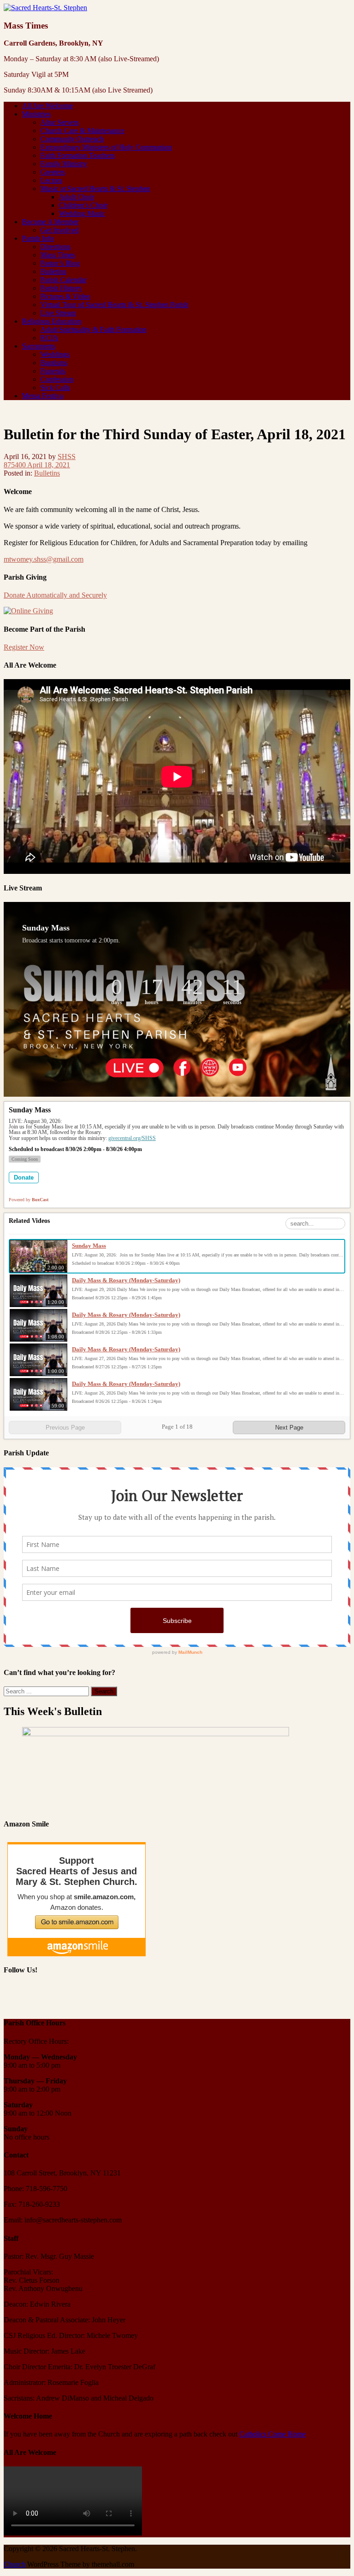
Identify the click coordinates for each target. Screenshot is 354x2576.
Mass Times (58, 255)
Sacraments (39, 346)
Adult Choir (77, 197)
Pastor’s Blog (60, 263)
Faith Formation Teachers (78, 155)
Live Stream (58, 313)
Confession (57, 379)
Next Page (289, 1428)
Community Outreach (72, 139)
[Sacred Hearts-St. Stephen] (45, 8)
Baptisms (54, 363)
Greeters (53, 172)
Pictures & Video (65, 296)
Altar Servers (60, 122)
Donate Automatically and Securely (55, 595)
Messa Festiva (43, 396)
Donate (24, 1178)
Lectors (51, 180)
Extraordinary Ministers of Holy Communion (106, 147)
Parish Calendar (64, 280)
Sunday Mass (89, 1246)
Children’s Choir (83, 205)
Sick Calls (55, 387)
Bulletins (53, 271)
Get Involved (60, 230)
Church (15, 2564)
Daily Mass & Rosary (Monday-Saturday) (126, 1280)
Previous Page (65, 1428)
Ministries (36, 114)
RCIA (50, 338)
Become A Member (50, 222)
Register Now (24, 647)
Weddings (55, 354)
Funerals (53, 371)
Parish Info (38, 238)
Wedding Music (82, 213)
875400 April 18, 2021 (37, 465)
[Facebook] (12, 1997)
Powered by (29, 1200)
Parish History (61, 288)
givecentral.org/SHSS (132, 1138)
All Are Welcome (47, 106)
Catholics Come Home (272, 2434)
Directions (56, 247)
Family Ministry (64, 164)
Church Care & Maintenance (83, 131)
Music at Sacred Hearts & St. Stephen (95, 189)
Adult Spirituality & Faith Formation (94, 329)
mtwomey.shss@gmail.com (44, 559)
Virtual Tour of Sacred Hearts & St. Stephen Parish (115, 305)
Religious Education (52, 321)
